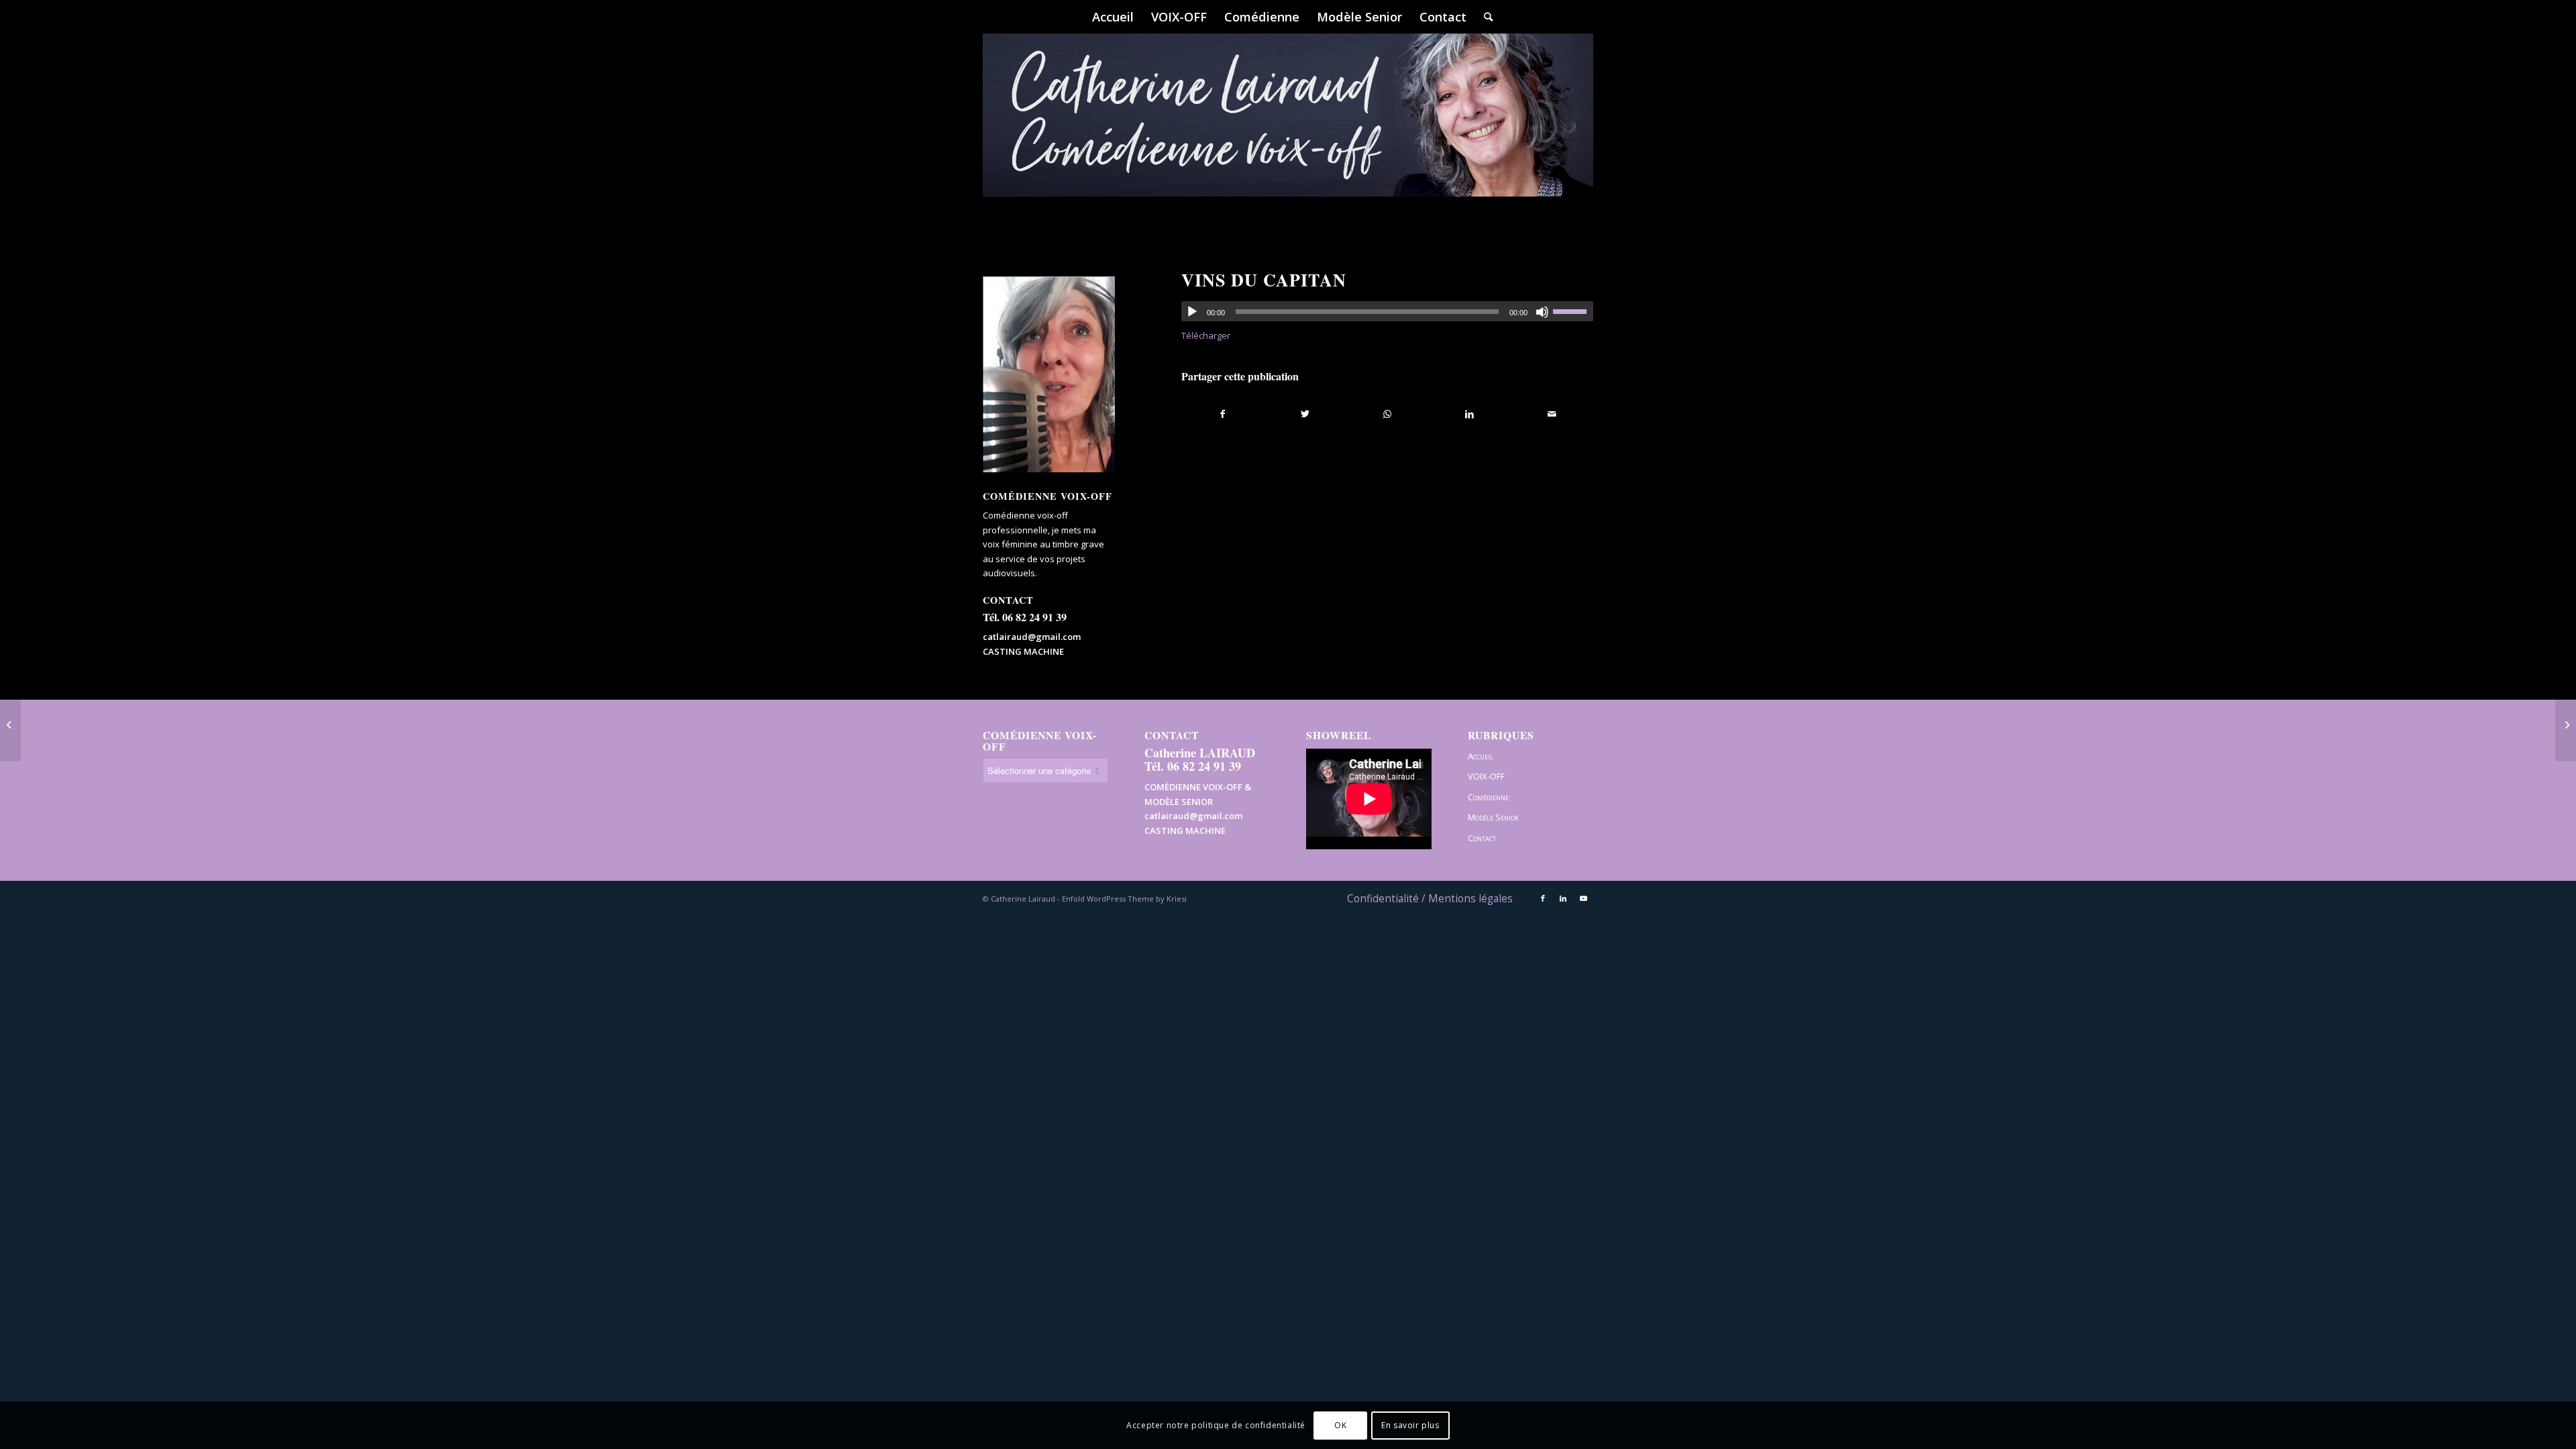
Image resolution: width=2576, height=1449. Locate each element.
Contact (1482, 838)
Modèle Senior (1493, 817)
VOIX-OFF (1486, 776)
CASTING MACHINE (1023, 651)
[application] (1387, 311)
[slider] (1573, 311)
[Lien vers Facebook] (1543, 898)
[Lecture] (1192, 312)
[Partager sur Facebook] (1223, 414)
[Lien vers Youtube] (1583, 898)
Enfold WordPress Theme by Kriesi (1124, 899)
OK (1340, 1425)
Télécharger (1206, 335)
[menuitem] (1113, 17)
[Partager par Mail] (1552, 414)
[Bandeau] (1288, 134)
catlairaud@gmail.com (1032, 637)
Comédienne (1488, 797)
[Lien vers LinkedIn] (1563, 898)
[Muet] (1542, 312)
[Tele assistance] (10, 724)
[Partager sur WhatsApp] (1388, 414)
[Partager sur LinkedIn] (1469, 414)
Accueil (1481, 756)
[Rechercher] (1484, 17)
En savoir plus (1410, 1425)
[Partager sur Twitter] (1305, 414)
